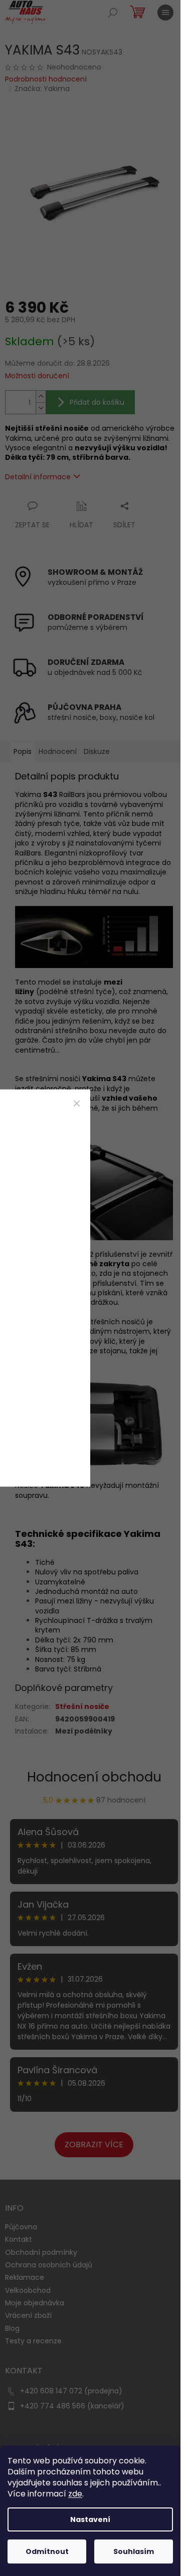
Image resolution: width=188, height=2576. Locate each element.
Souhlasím (134, 2551)
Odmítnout (47, 2551)
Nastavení (90, 2519)
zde (75, 2494)
